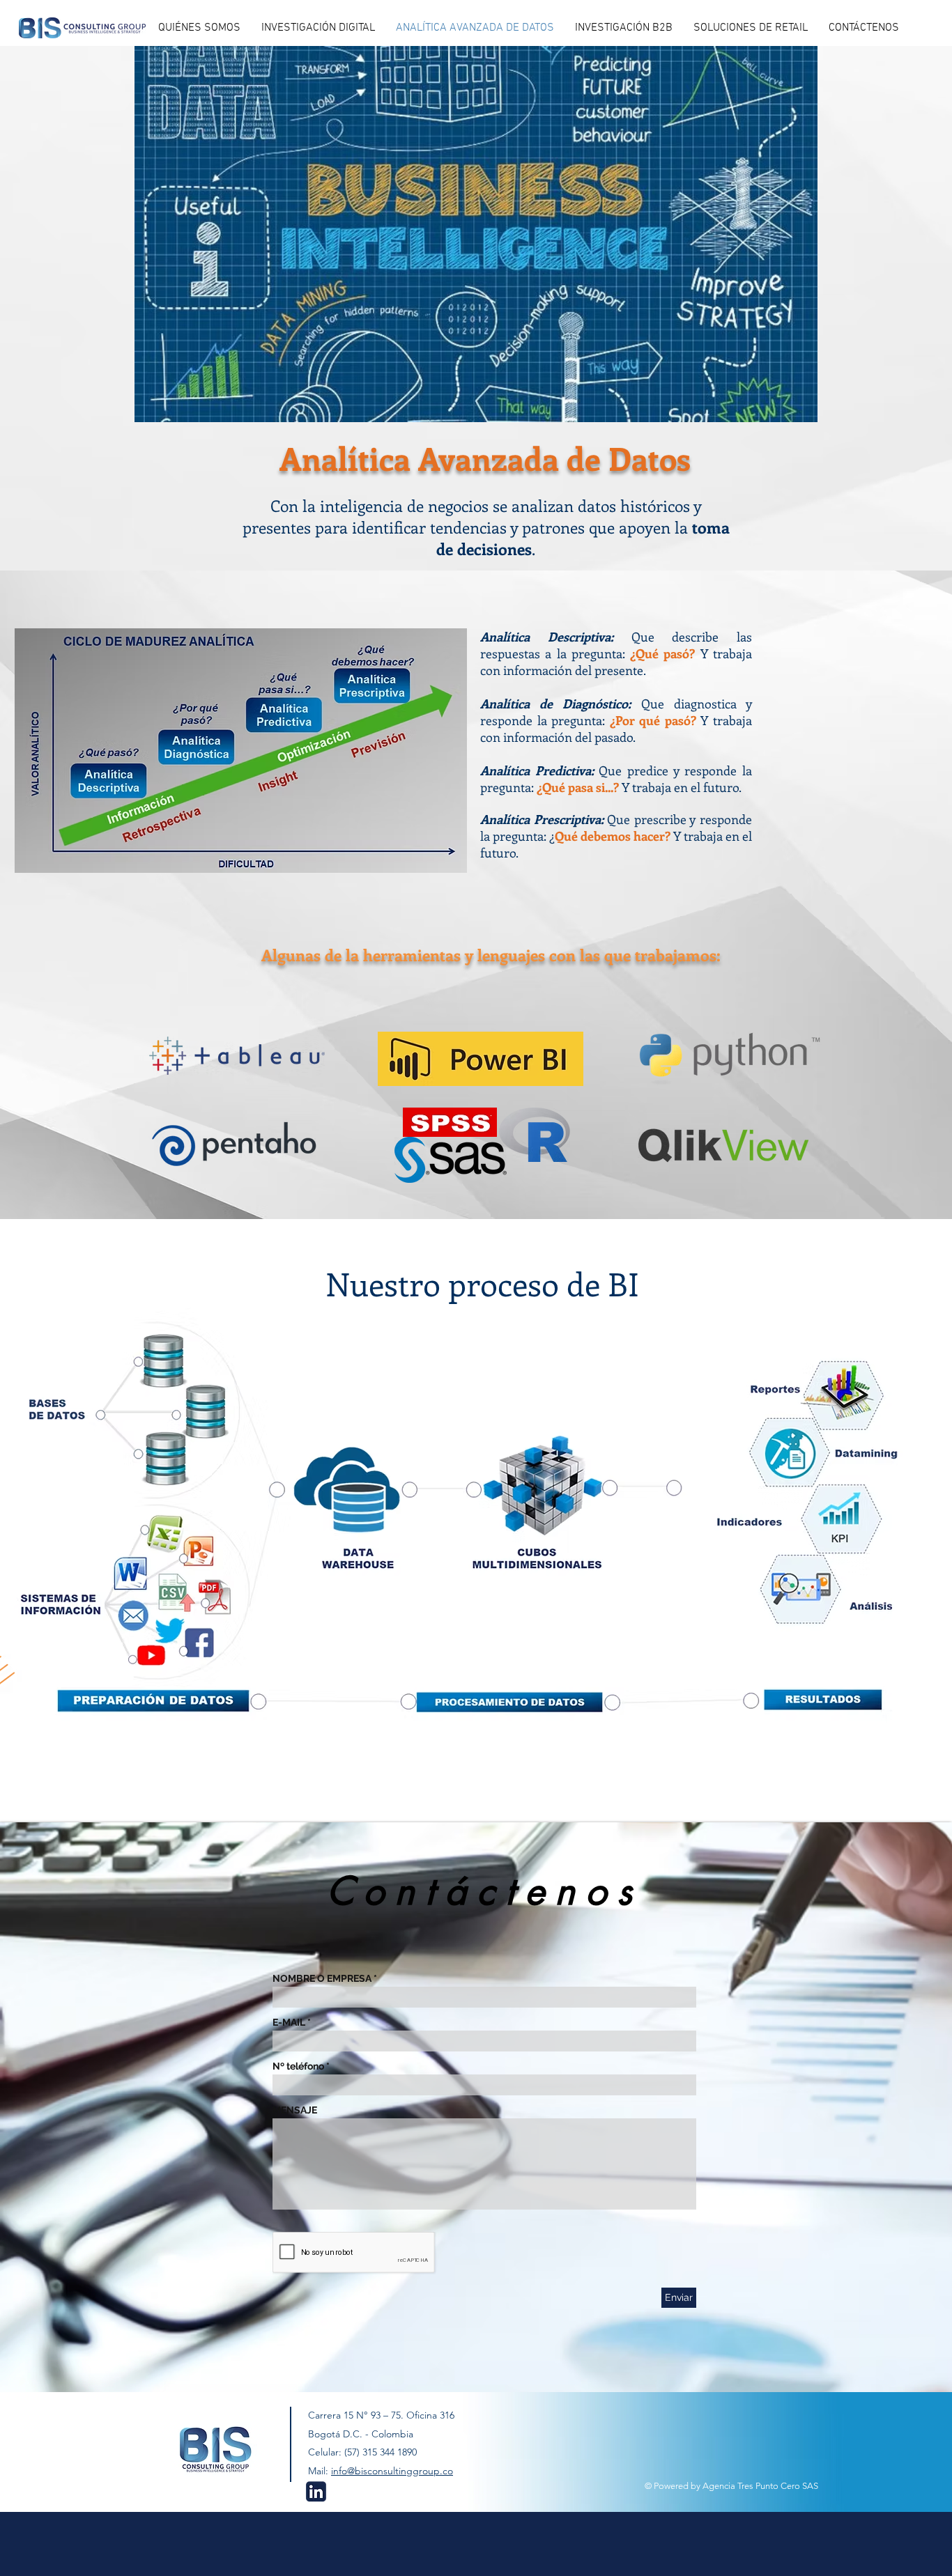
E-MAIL (289, 2022)
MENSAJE (295, 2110)
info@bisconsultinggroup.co (392, 2471)
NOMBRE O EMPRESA (322, 1978)
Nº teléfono (298, 2066)
